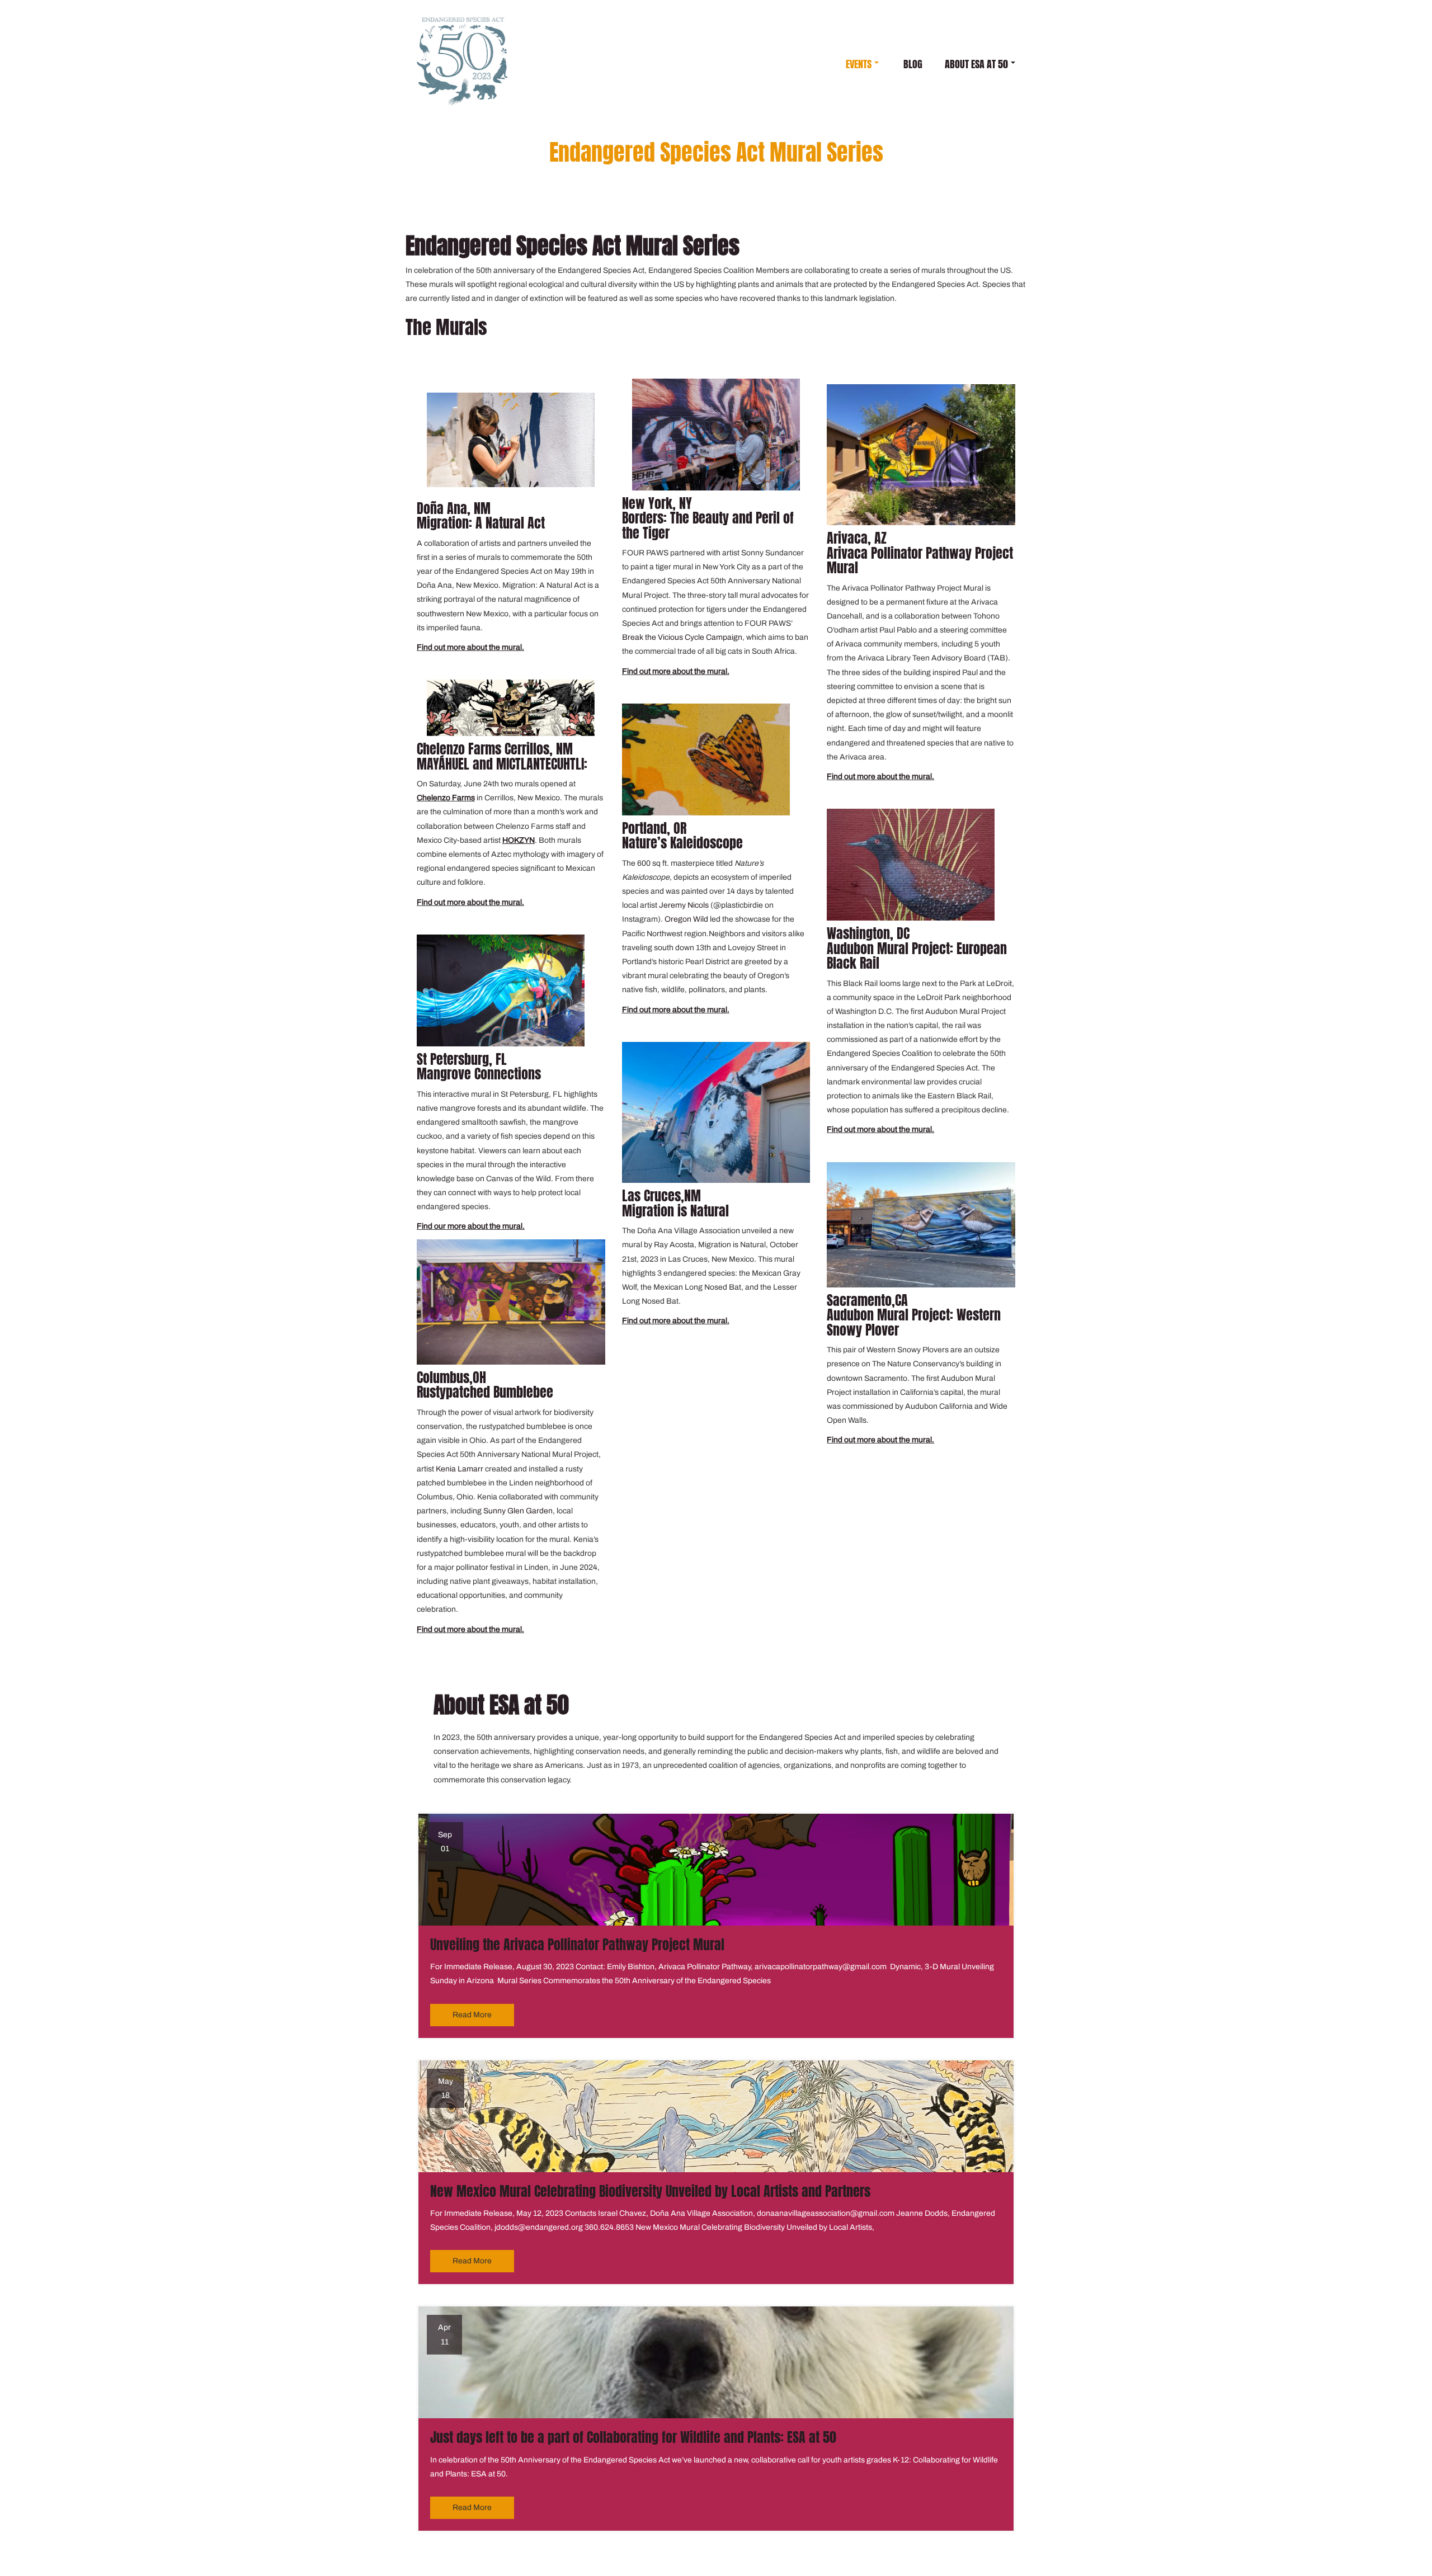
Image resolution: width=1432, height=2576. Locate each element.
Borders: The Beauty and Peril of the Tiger (708, 525)
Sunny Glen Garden (518, 1511)
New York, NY (657, 503)
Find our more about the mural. (471, 1226)
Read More (472, 2015)
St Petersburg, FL (462, 1059)
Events (859, 64)
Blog (913, 64)
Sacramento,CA (867, 1300)
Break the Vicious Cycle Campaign (682, 637)
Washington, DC (868, 933)
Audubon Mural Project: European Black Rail (917, 956)
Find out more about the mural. (470, 647)
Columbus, (445, 1377)
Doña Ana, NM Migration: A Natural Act (481, 516)
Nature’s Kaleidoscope (682, 843)
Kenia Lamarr (460, 1469)
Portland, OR (654, 828)
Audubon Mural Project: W (896, 1315)
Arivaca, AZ (857, 538)
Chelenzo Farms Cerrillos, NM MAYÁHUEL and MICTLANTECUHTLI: (502, 756)
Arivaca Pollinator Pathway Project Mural (920, 560)
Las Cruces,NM (661, 1196)
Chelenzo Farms (446, 798)
